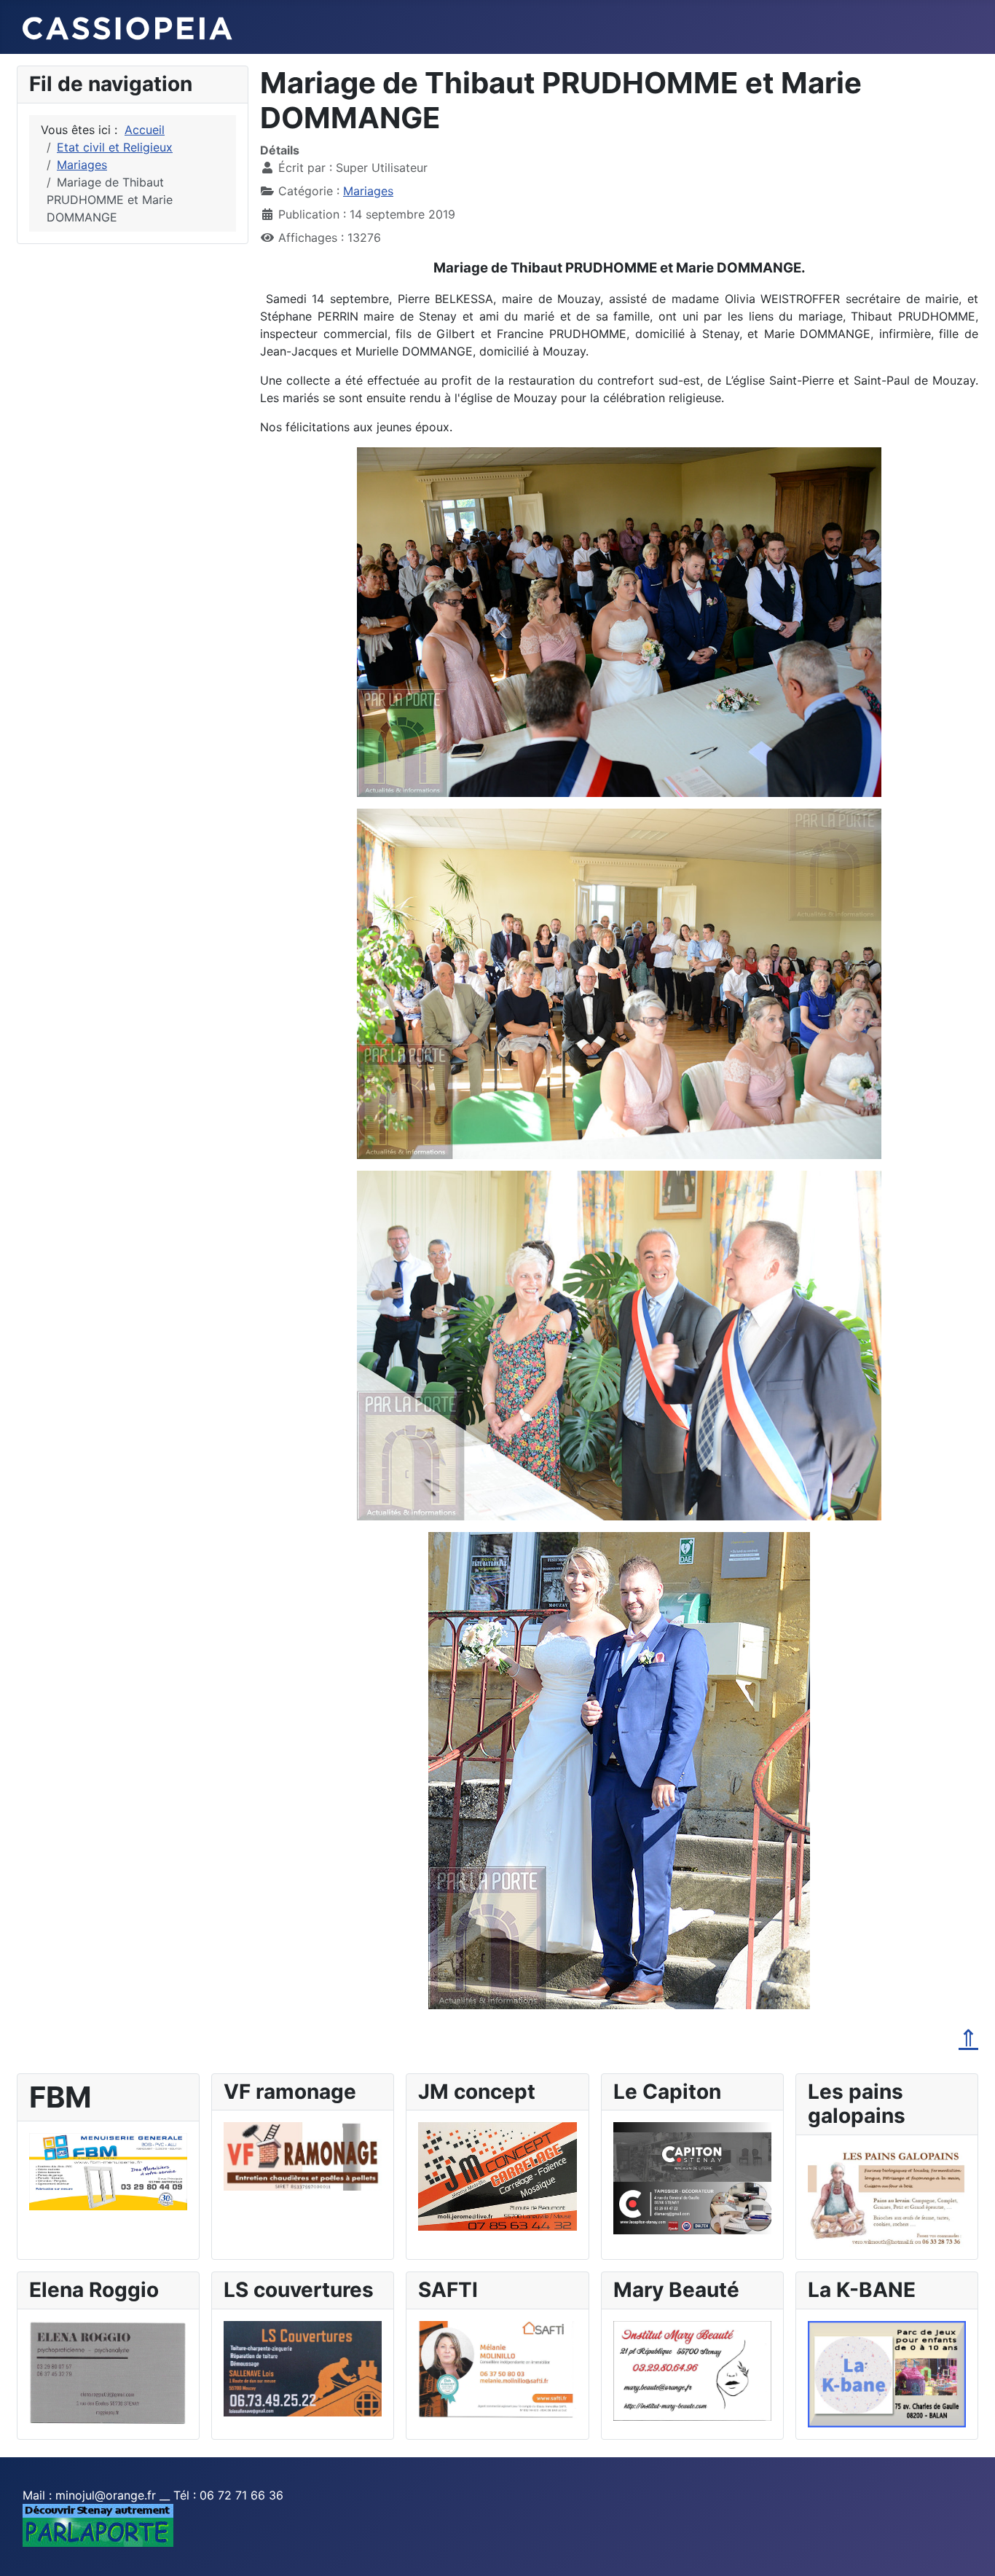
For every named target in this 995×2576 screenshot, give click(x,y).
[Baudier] (108, 2170)
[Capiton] (692, 2177)
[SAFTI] (497, 2368)
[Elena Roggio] (108, 2372)
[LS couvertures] (303, 2368)
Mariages (368, 191)
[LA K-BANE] (887, 2373)
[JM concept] (497, 2175)
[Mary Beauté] (692, 2370)
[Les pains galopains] (887, 2196)
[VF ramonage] (303, 2156)
